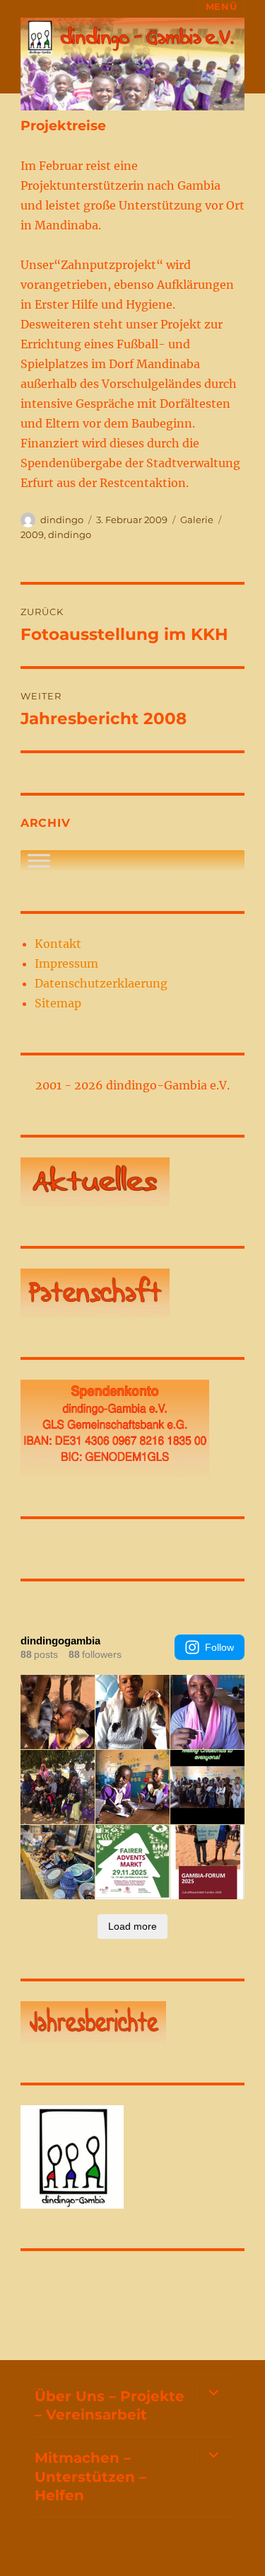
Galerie (197, 520)
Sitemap (58, 1003)
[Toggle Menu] (39, 860)
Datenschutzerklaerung (101, 983)
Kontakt (58, 944)
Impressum (66, 963)
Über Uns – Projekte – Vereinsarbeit (110, 2405)
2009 (32, 534)
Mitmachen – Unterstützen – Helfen (90, 2477)
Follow (219, 1647)
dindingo (62, 520)
